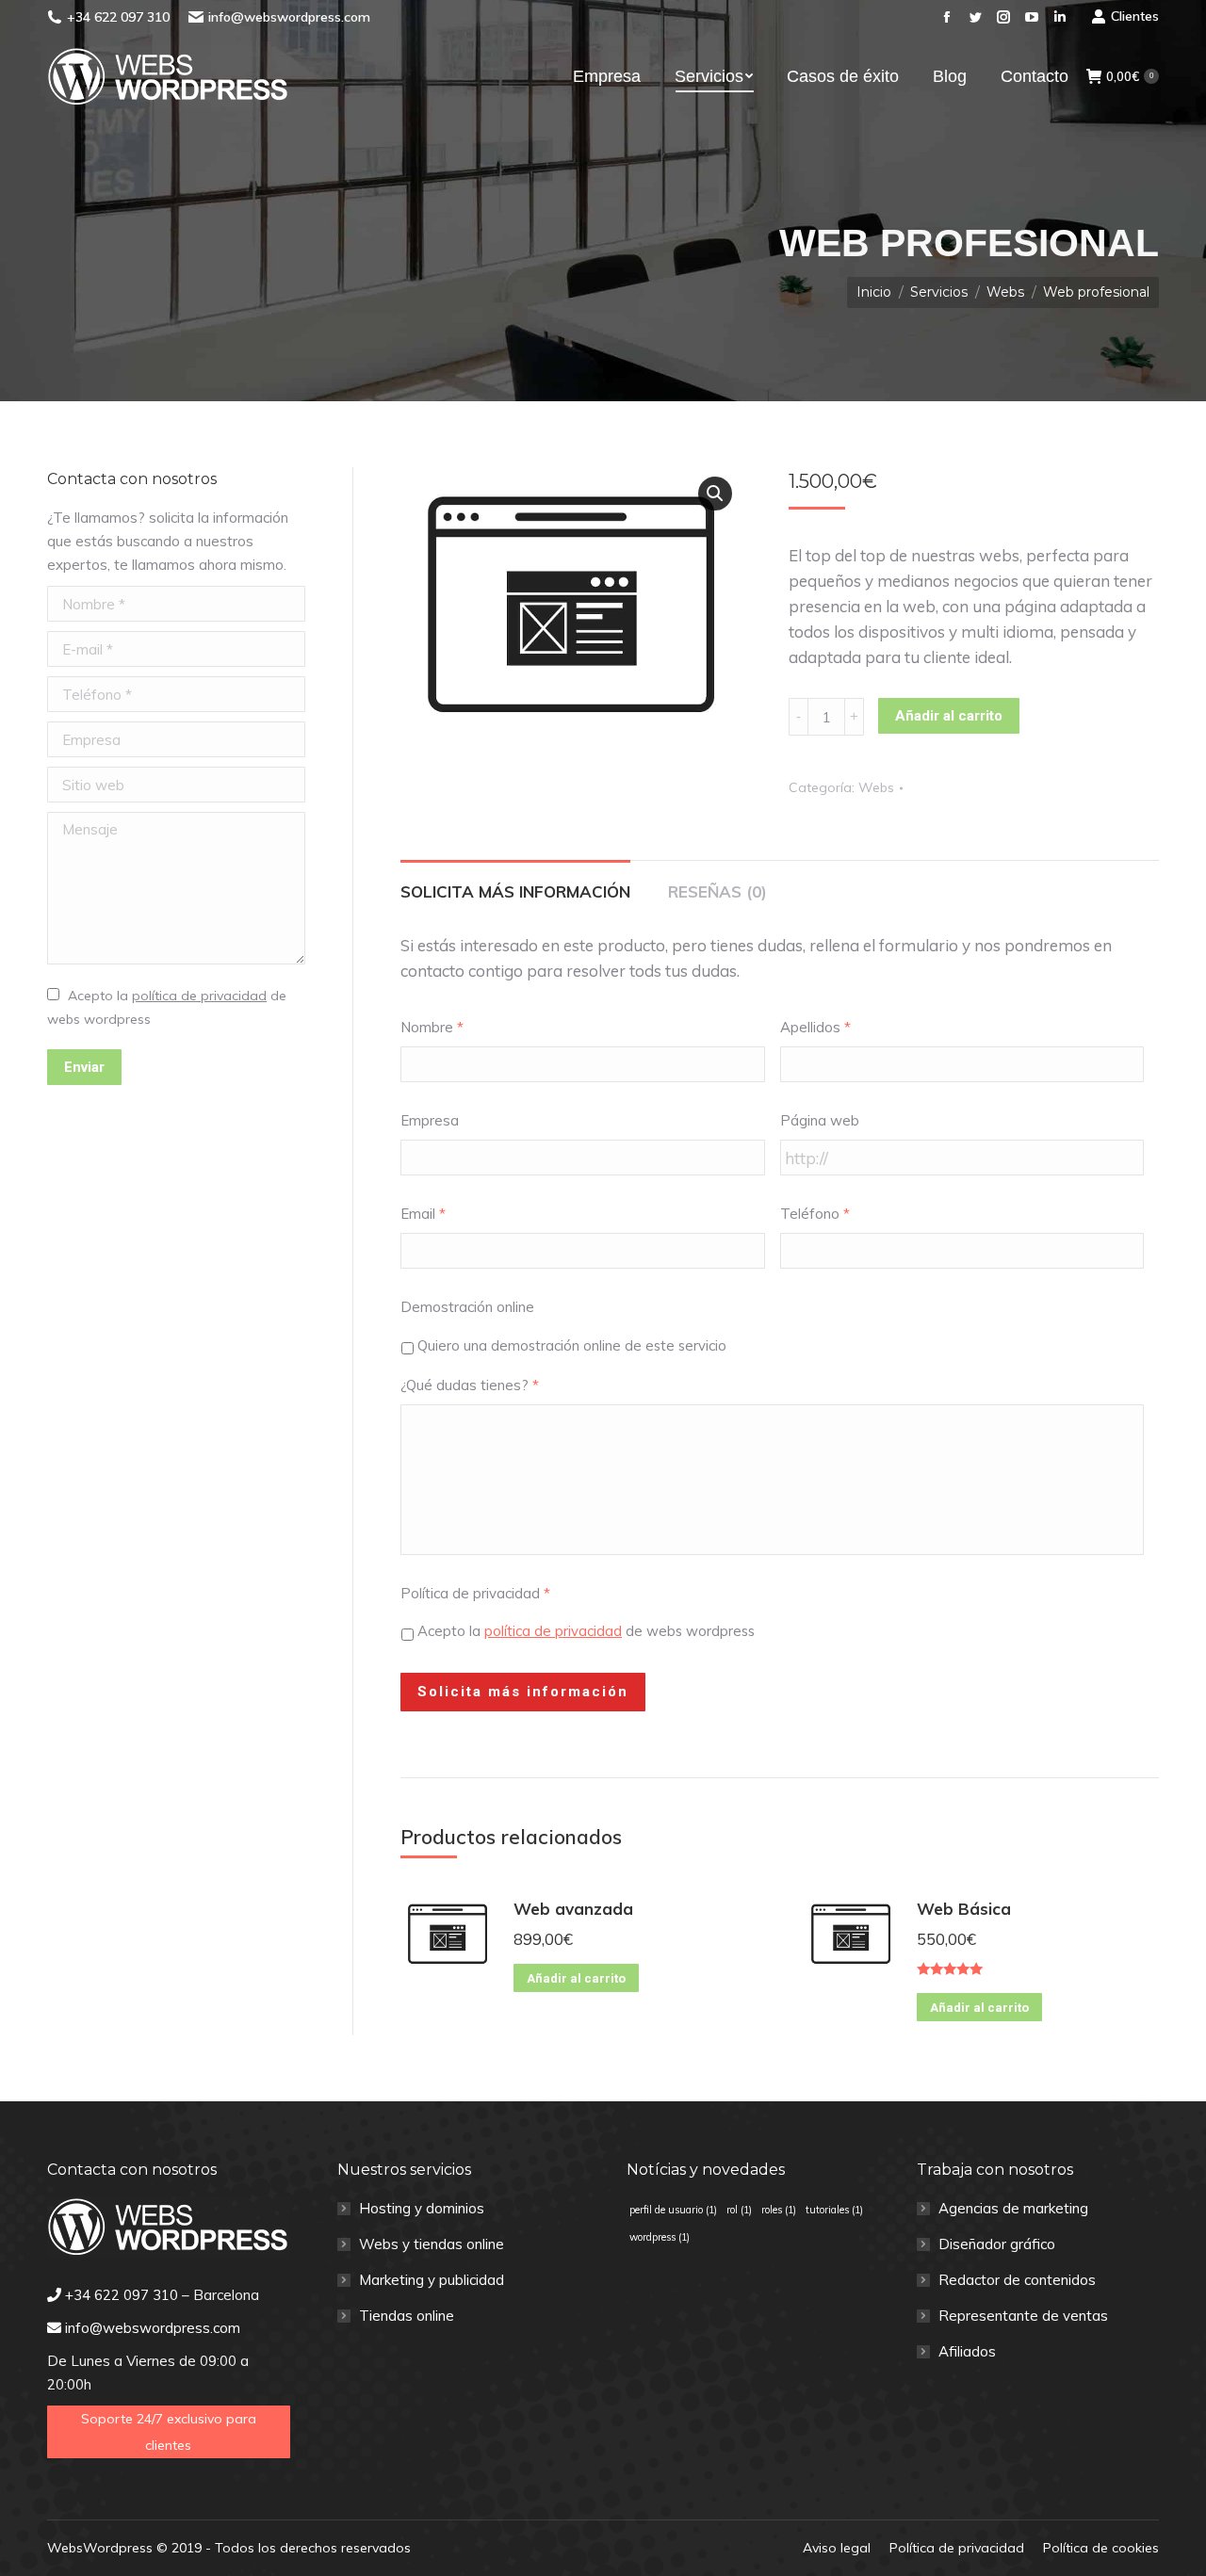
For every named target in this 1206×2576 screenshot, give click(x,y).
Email (423, 1214)
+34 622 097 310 (118, 17)
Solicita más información (515, 891)
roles (779, 2210)
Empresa (430, 1120)
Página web (820, 1120)
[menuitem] (607, 76)
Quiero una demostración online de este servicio (572, 1345)
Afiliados (967, 2351)
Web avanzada (573, 1909)
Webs (876, 787)
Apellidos (815, 1027)
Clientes (1135, 16)
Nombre (432, 1027)
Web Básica (964, 1909)
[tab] (515, 882)
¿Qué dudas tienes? (470, 1385)
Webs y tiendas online (432, 2244)
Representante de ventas (1023, 2316)
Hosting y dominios (422, 2208)
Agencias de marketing (1013, 2208)
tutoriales (834, 2210)
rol (739, 2210)
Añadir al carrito (949, 716)
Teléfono (815, 1214)
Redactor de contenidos (1017, 2280)
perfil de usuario (673, 2210)
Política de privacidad (475, 1593)
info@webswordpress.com (289, 17)
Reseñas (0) (717, 891)
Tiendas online (407, 2316)
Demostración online (467, 1307)
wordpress (660, 2237)
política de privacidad (553, 1631)
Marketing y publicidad (432, 2280)
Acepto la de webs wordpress (586, 1631)
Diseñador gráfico (997, 2244)
